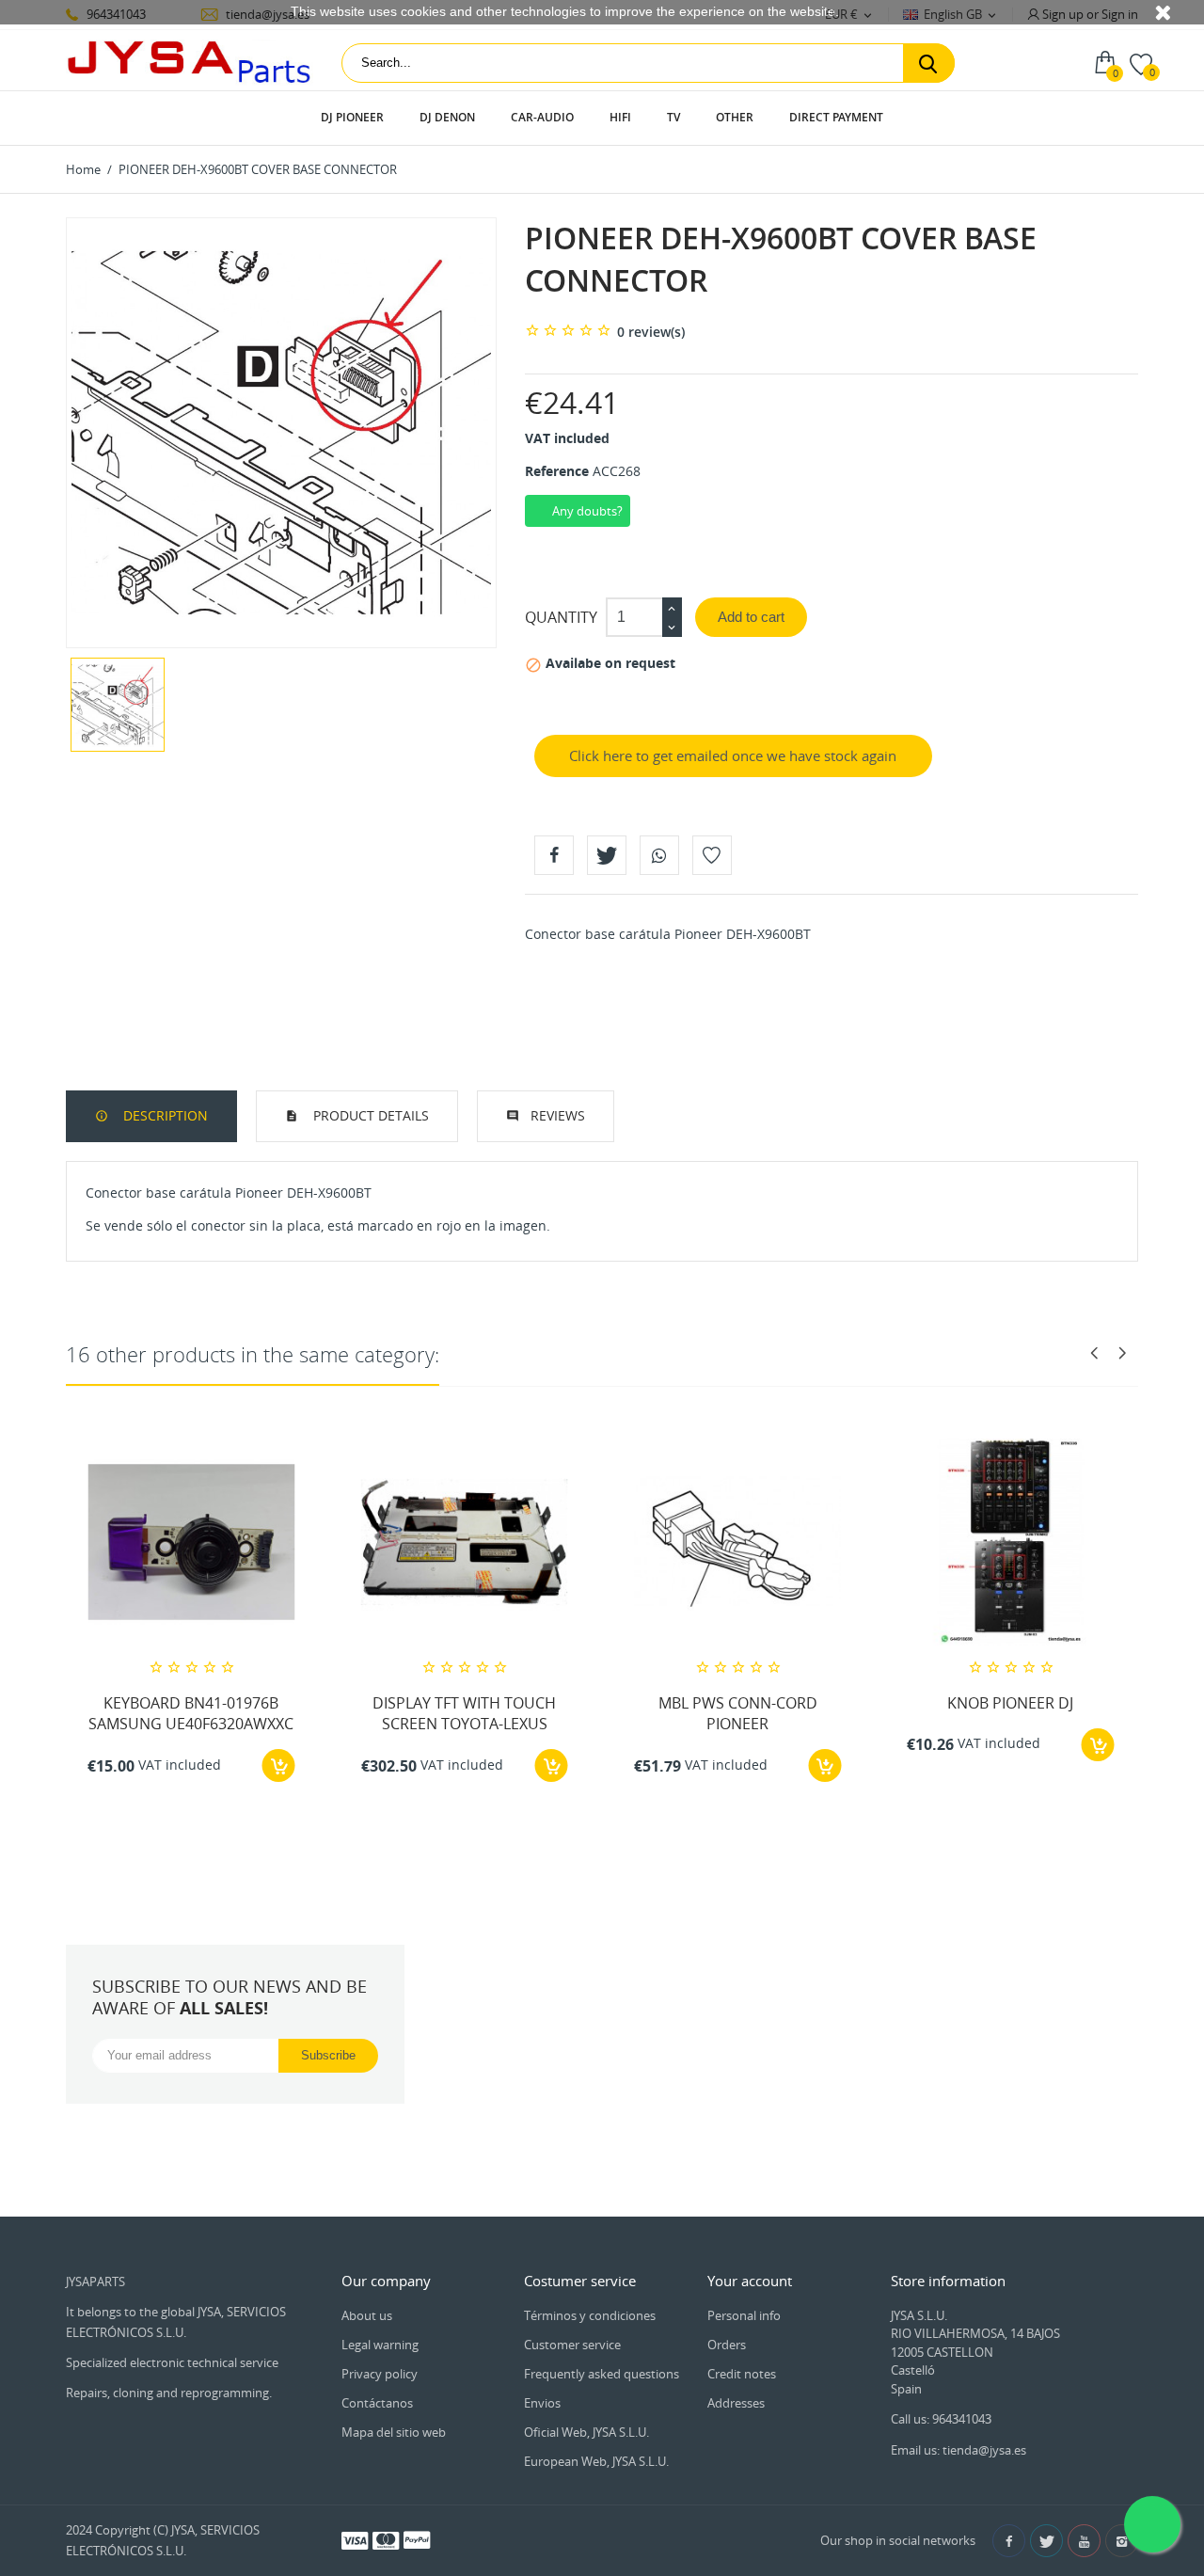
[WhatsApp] (659, 855)
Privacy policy (380, 2374)
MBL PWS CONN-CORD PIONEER (738, 1713)
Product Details (369, 1115)
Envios (542, 2403)
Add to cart (751, 617)
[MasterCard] (386, 2539)
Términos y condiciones (590, 2315)
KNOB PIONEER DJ (1010, 1703)
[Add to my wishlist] (712, 855)
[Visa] (355, 2539)
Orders (727, 2345)
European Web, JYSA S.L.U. (596, 2461)
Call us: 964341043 (941, 2419)
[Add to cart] (279, 1765)
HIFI (620, 117)
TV (673, 117)
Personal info (744, 2315)
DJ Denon (447, 117)
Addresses (736, 2403)
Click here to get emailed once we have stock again (733, 755)
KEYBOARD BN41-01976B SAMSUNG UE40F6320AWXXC (191, 1713)
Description (164, 1115)
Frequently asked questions (602, 2374)
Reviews (558, 1115)
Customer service (572, 2345)
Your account (750, 2281)
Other (735, 117)
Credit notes (742, 2374)
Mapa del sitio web (394, 2432)
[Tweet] (607, 855)
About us (367, 2315)
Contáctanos (377, 2403)
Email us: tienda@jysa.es (958, 2450)
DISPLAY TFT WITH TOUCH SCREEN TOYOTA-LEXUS (464, 1713)
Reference (557, 471)
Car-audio (542, 117)
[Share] (554, 855)
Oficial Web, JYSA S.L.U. (586, 2432)
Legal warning (380, 2345)
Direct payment (836, 117)
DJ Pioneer (352, 117)
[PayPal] (417, 2539)
